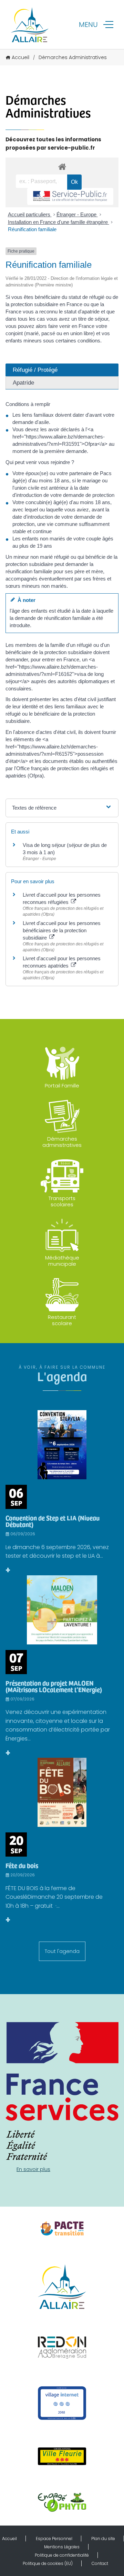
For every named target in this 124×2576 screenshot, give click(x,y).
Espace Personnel (54, 2539)
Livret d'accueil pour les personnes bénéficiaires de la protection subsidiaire (62, 930)
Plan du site (103, 2539)
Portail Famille (62, 1086)
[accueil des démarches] (62, 166)
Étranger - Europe (77, 214)
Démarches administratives (62, 1142)
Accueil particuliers (30, 214)
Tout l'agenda (62, 1951)
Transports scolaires (62, 1201)
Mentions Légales (62, 2547)
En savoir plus (33, 2169)
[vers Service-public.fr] (70, 196)
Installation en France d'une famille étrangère (59, 222)
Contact (100, 2563)
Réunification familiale (32, 229)
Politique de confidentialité (62, 2555)
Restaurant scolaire (62, 1320)
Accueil (20, 57)
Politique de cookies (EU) (48, 2563)
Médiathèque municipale (62, 1261)
